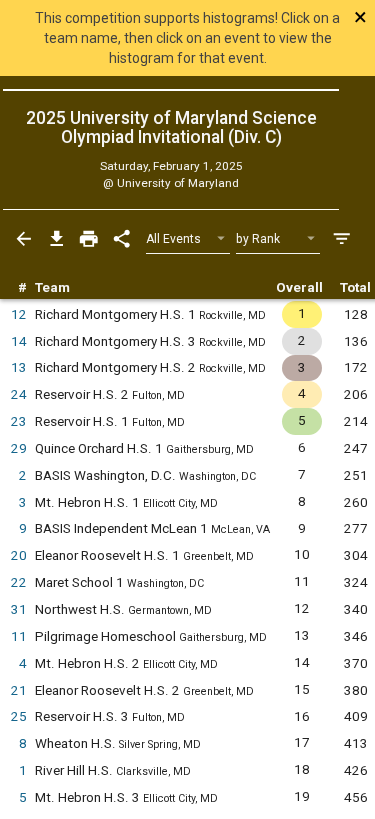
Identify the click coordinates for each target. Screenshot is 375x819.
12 (19, 314)
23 (19, 421)
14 (19, 341)
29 (19, 448)
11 (19, 636)
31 (19, 609)
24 (19, 394)
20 (19, 555)
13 (19, 367)
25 (19, 716)
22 (19, 582)
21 (19, 690)
